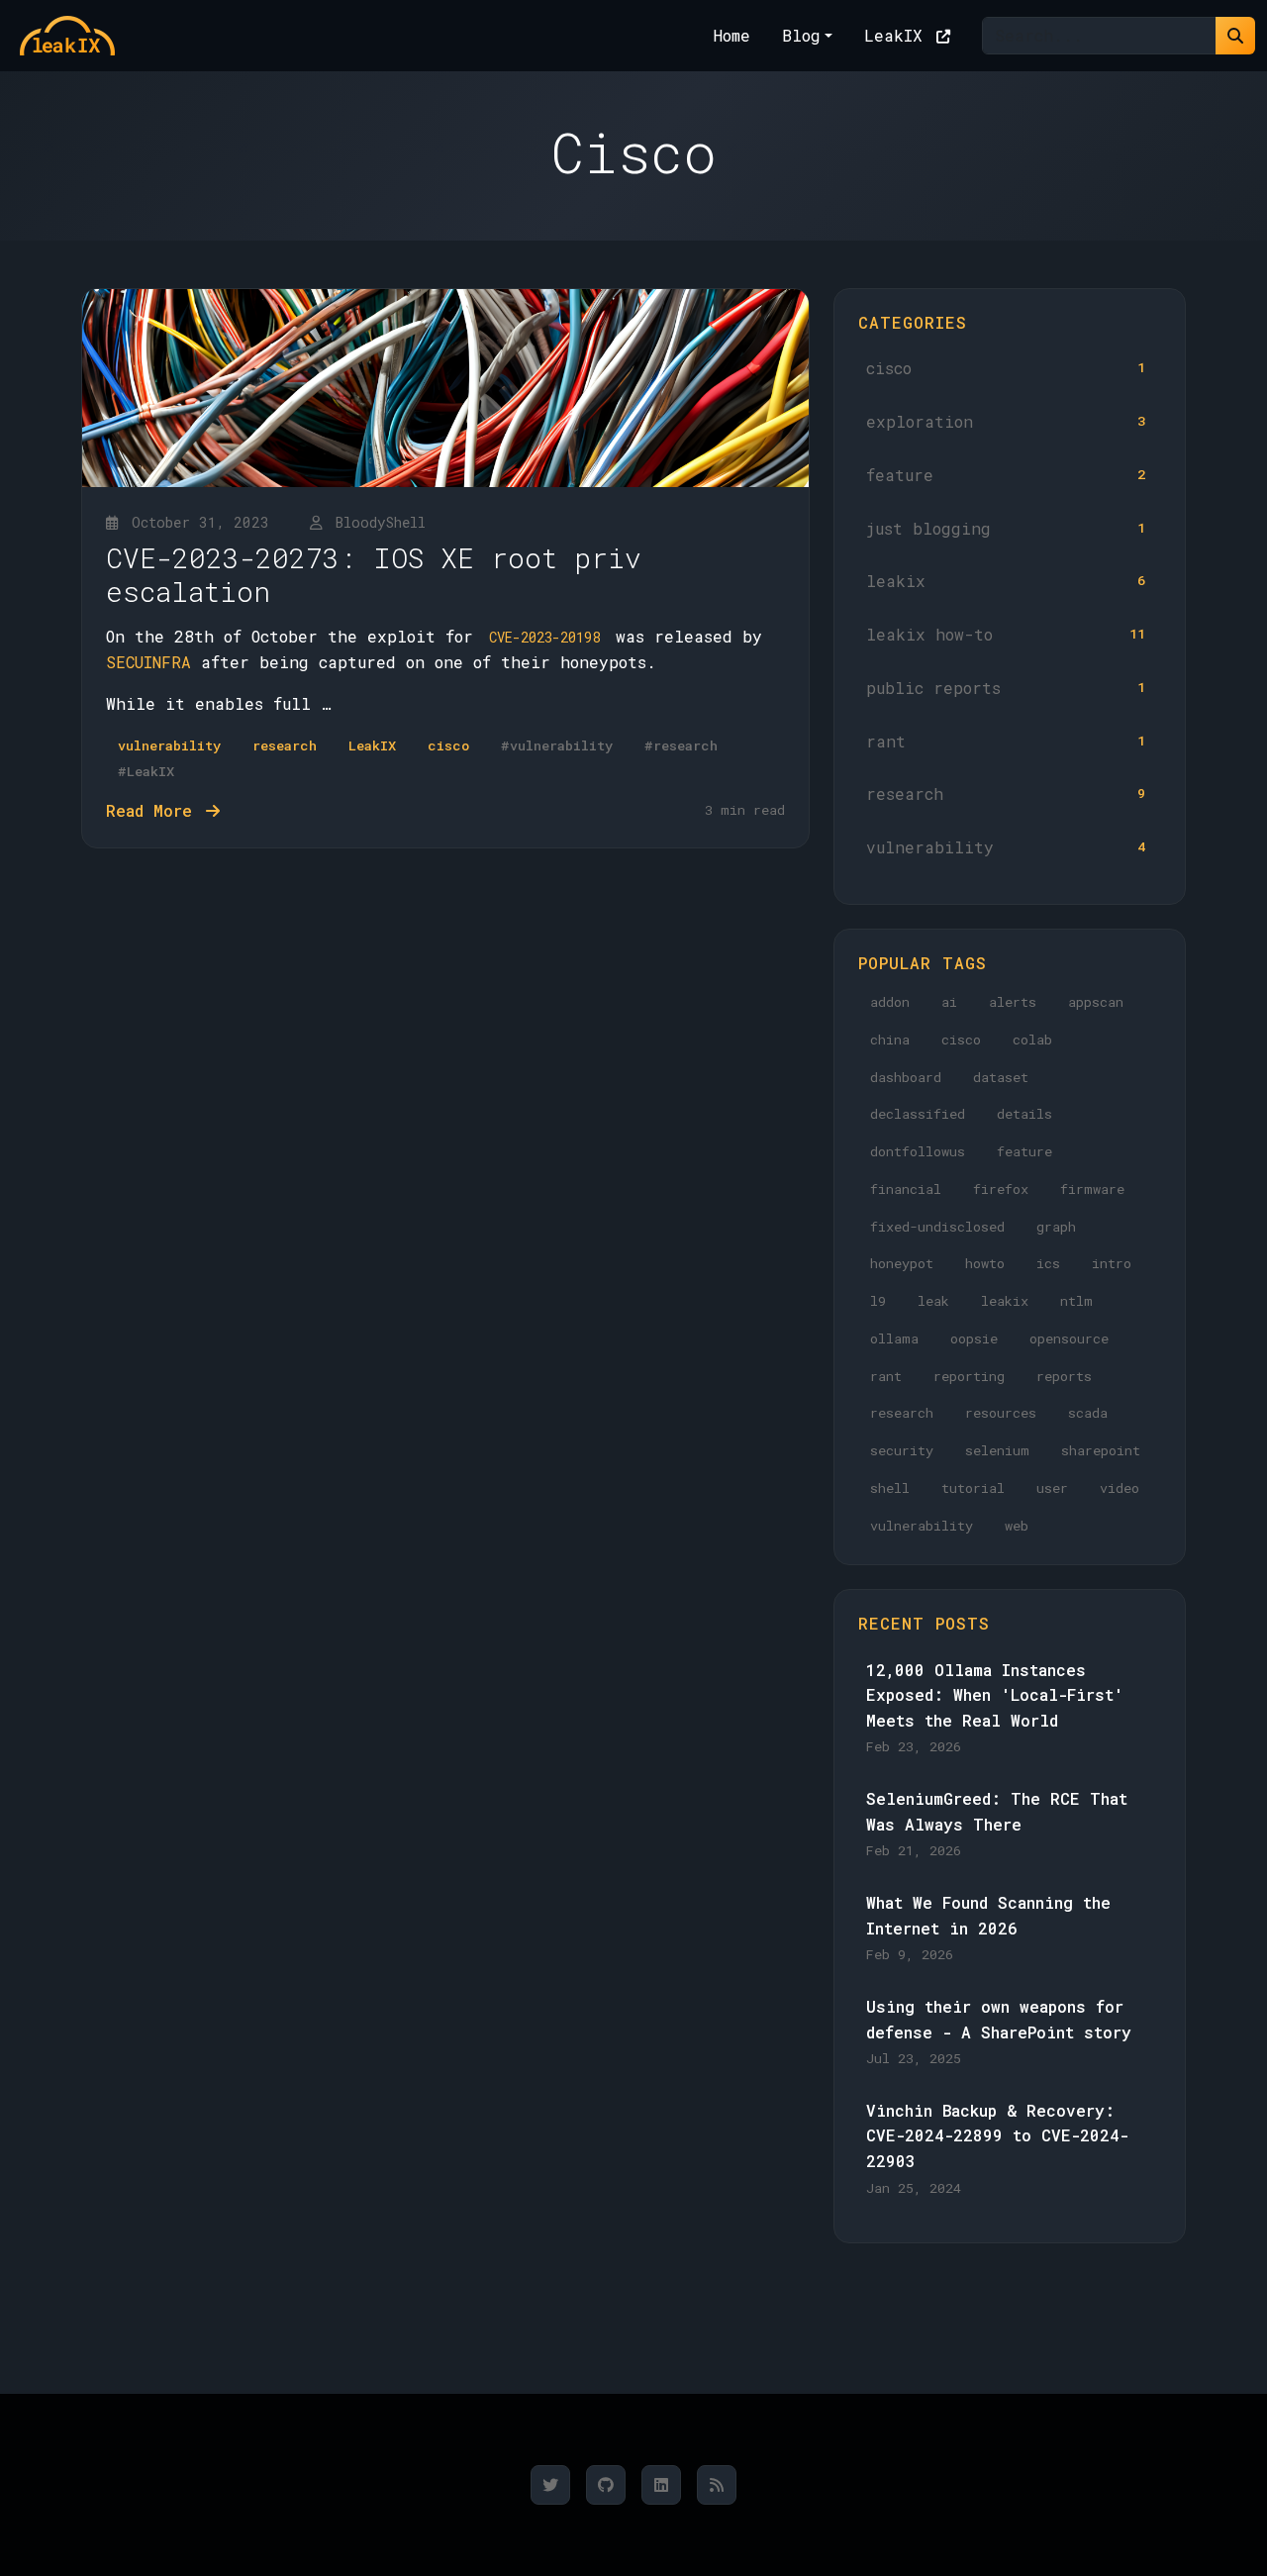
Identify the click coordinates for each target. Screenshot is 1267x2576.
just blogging (1006, 528)
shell (890, 1488)
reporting (969, 1376)
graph (1056, 1227)
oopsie (974, 1338)
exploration (1006, 421)
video (1120, 1488)
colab (1032, 1040)
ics (1048, 1263)
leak (933, 1301)
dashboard (906, 1077)
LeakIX (898, 35)
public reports (1006, 688)
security (902, 1450)
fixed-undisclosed (937, 1227)
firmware (1092, 1189)
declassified (918, 1114)
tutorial (973, 1488)
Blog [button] (801, 35)
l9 (878, 1301)
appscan (1096, 1002)
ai (949, 1002)
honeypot (902, 1263)
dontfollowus (918, 1151)
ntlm (1076, 1301)
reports (1064, 1376)
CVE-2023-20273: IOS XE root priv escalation (374, 575)
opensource (1069, 1338)
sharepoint (1101, 1450)
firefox (1001, 1189)
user (1052, 1488)
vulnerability (1006, 847)
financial (906, 1189)
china (890, 1040)
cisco (1006, 368)
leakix (1006, 581)
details (1024, 1114)
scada (1088, 1413)
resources (1001, 1413)
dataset (1001, 1077)
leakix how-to (1006, 634)
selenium (997, 1450)
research (1006, 793)
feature (1006, 475)
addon (890, 1002)
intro (1112, 1263)
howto (985, 1263)
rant (1006, 741)
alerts (1013, 1002)
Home (732, 35)
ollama (894, 1338)
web (1017, 1526)
